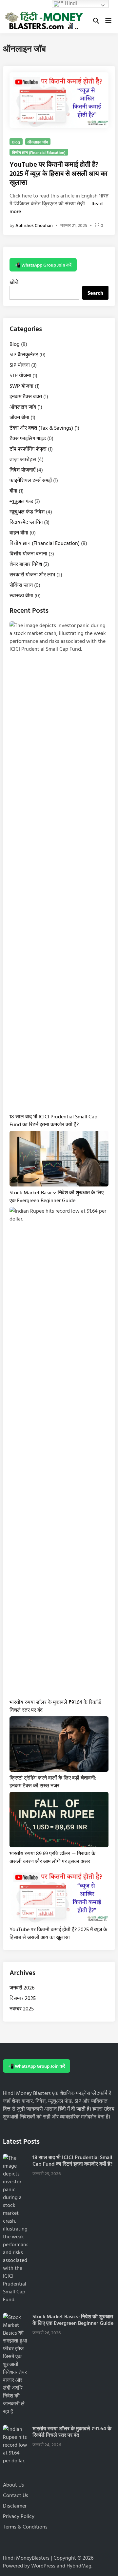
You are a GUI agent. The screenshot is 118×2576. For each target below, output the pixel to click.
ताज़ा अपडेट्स (23, 459)
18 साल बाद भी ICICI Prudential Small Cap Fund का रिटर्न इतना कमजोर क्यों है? (53, 1120)
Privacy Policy (19, 2516)
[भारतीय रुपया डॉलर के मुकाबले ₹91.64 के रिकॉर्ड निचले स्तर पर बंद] (15, 2429)
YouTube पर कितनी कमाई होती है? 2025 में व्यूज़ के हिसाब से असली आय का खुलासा (59, 173)
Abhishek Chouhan (34, 225)
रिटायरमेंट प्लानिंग (26, 522)
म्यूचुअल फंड (21, 501)
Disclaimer (15, 2506)
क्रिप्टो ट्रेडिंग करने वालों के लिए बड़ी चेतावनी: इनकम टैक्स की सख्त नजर (53, 1782)
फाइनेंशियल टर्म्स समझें (31, 480)
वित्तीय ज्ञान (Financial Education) (39, 152)
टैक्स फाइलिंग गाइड (28, 438)
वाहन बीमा (19, 532)
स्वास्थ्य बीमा (21, 595)
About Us (13, 2485)
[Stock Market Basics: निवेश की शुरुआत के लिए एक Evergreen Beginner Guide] (15, 2317)
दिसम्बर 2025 (23, 1998)
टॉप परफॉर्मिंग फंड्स (28, 449)
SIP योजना (20, 365)
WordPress (43, 2566)
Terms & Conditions (25, 2527)
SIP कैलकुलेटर (24, 354)
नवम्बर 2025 (22, 2008)
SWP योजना (21, 386)
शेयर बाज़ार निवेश (26, 564)
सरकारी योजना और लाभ (32, 574)
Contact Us (16, 2495)
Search (95, 293)
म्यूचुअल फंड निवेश (27, 512)
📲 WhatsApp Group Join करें (43, 265)
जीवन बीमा (19, 417)
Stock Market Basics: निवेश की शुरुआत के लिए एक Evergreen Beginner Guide (57, 1196)
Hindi (70, 3)
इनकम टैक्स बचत (26, 396)
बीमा (13, 491)
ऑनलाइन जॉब (38, 142)
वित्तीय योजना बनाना (28, 553)
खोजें (14, 282)
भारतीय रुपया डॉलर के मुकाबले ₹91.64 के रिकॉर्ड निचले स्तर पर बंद (72, 2432)
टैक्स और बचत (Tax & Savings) (41, 428)
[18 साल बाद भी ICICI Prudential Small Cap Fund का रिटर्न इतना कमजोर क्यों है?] (15, 2158)
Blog (16, 142)
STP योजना (20, 375)
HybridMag (79, 2566)
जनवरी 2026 (22, 1988)
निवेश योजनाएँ (22, 470)
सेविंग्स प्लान (21, 585)
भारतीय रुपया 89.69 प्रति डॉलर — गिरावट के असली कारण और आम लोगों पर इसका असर (52, 1857)
